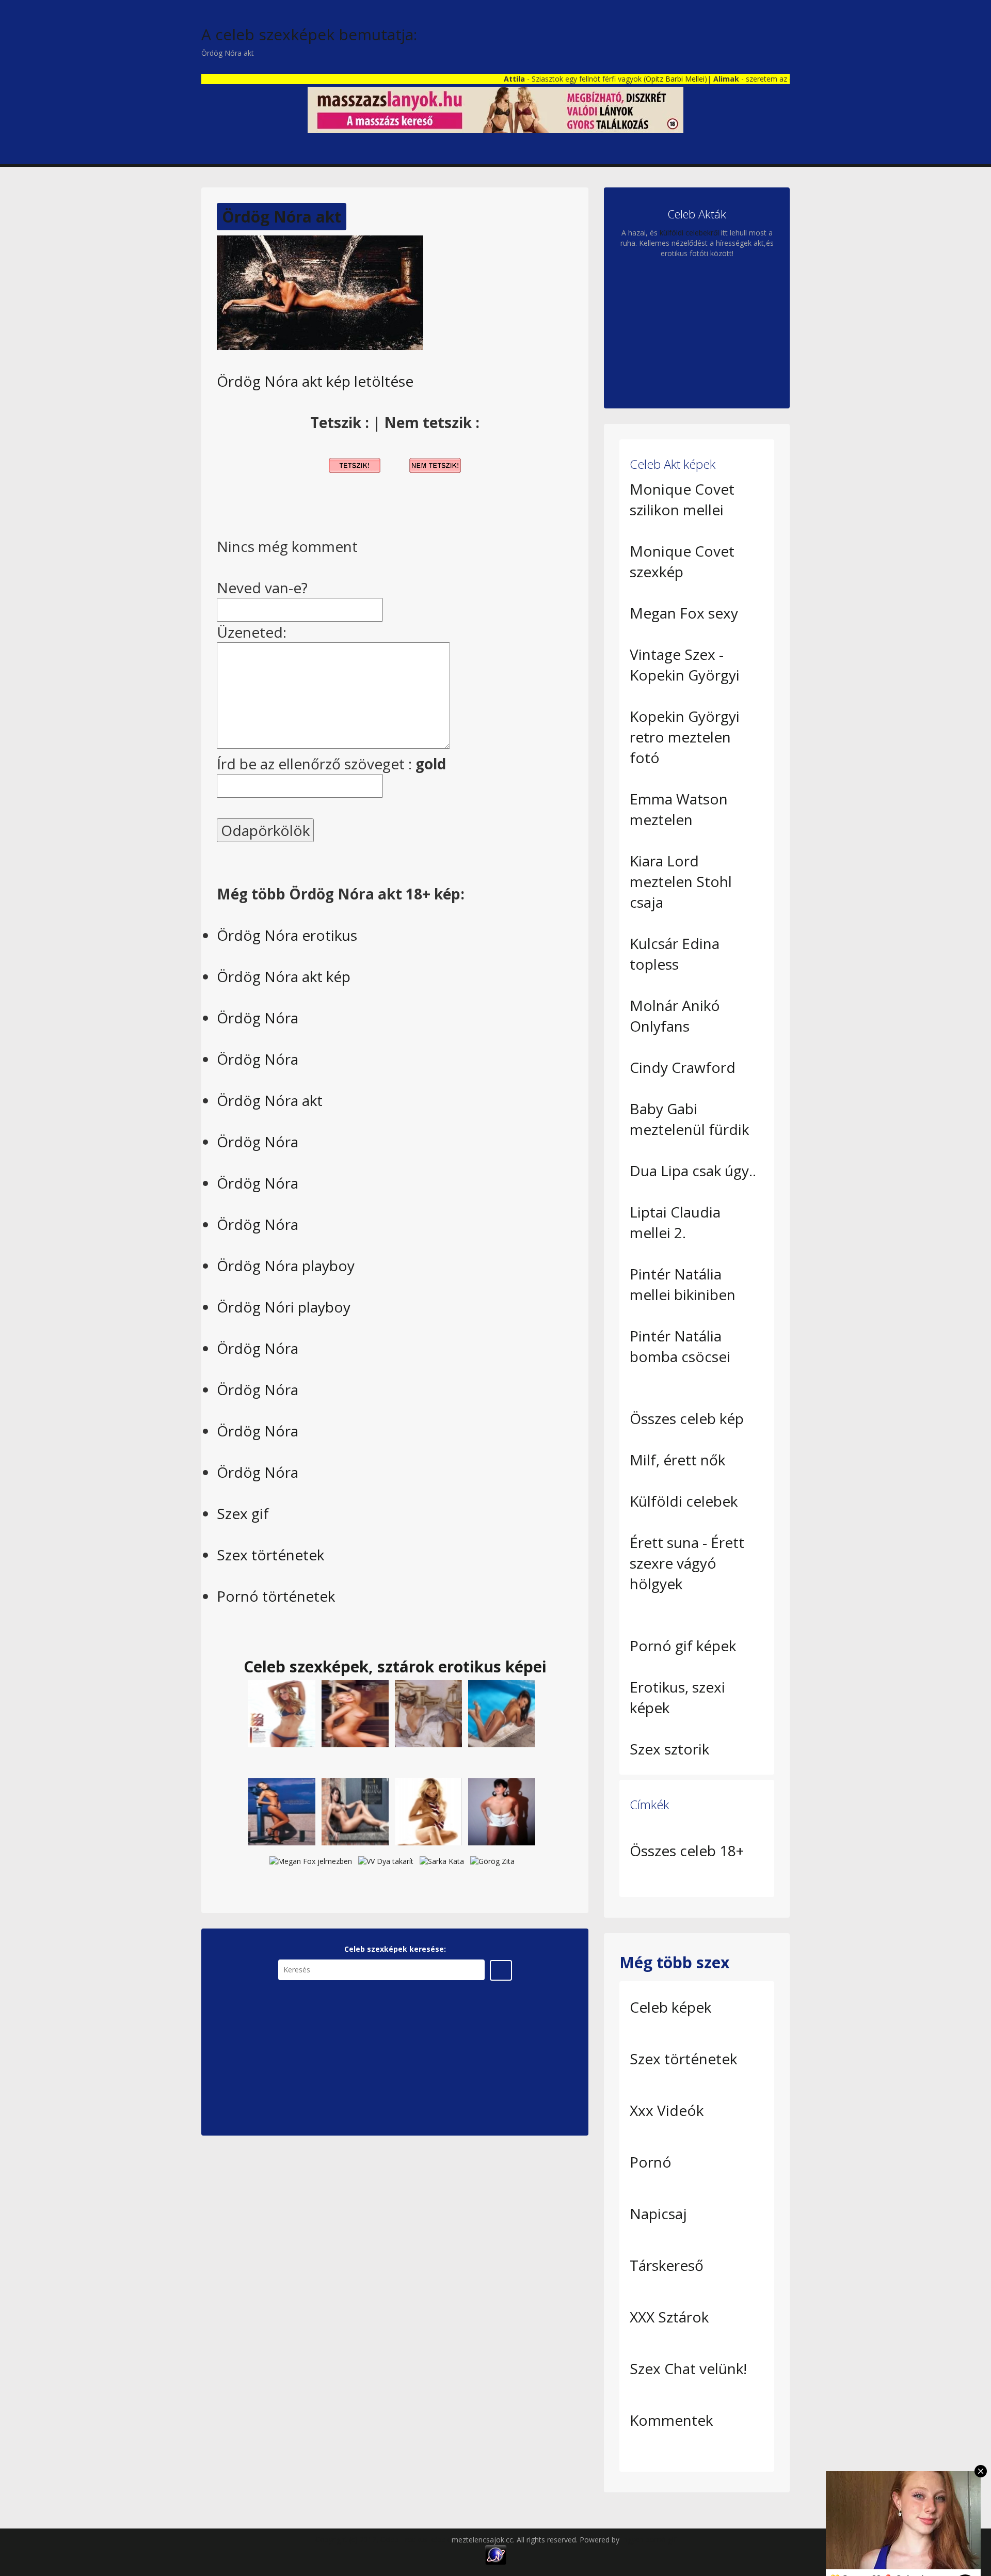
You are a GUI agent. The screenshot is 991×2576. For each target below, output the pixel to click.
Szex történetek (270, 1555)
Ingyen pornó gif (649, 2540)
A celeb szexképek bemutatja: (309, 34)
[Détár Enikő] (428, 1712)
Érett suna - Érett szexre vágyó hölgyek (687, 1563)
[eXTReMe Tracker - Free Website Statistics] (496, 2554)
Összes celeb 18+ (687, 1851)
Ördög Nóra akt (282, 217)
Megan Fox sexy (684, 613)
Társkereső (667, 2265)
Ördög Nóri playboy (284, 1307)
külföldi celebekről (689, 233)
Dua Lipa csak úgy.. (693, 1171)
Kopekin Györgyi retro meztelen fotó (685, 737)
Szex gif (243, 1513)
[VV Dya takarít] (386, 1861)
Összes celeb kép (687, 1418)
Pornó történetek (276, 1596)
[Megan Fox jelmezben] (311, 1861)
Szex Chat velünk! (688, 2368)
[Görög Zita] (282, 1811)
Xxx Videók (667, 2110)
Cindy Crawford (683, 1067)
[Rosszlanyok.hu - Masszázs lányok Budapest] (495, 109)
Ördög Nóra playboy (286, 1266)
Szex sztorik (669, 1749)
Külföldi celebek (684, 1501)
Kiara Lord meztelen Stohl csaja (681, 881)
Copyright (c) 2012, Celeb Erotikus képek (383, 2540)
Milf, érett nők (677, 1460)
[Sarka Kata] (442, 1861)
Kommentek (671, 2420)
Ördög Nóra (258, 1018)
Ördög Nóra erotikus (287, 935)
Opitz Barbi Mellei (627, 79)
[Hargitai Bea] (355, 1712)
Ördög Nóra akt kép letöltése (315, 381)
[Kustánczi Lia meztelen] (502, 1712)
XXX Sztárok (669, 2317)
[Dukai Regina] (282, 1712)
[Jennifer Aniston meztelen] (428, 1811)
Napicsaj (658, 2214)
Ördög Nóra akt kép (284, 976)
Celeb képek (670, 2007)
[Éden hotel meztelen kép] (355, 1811)
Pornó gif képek (683, 1646)
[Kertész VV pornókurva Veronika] (502, 1811)
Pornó (651, 2162)
